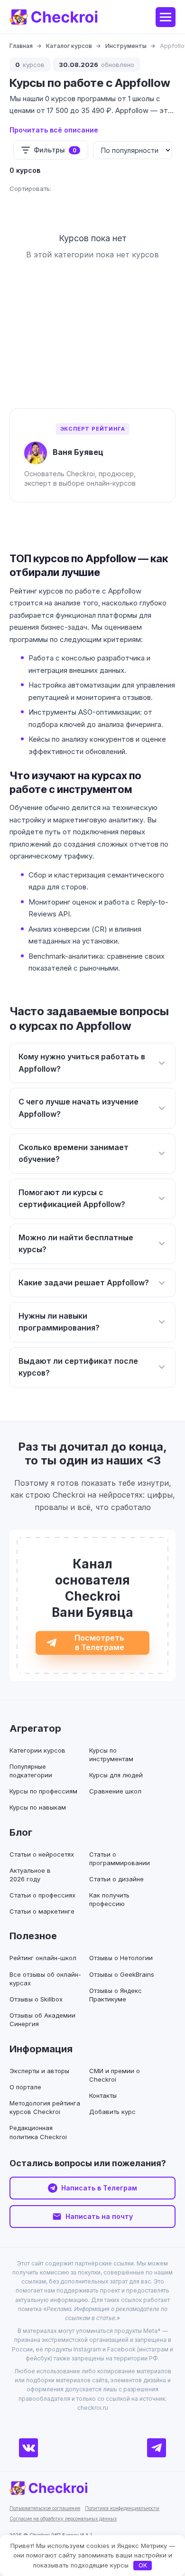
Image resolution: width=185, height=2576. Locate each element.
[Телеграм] (157, 2448)
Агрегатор (35, 1728)
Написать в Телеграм (99, 2188)
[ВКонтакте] (28, 2448)
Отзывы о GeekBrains (122, 1974)
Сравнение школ (115, 1791)
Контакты (103, 2095)
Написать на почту (99, 2216)
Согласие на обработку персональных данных (63, 2519)
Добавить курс (112, 2112)
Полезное (33, 1936)
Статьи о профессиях (42, 1895)
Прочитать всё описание (54, 130)
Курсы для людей (116, 1775)
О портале (25, 2087)
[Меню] (166, 17)
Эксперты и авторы (39, 2071)
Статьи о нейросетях (42, 1854)
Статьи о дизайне (116, 1879)
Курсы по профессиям (43, 1791)
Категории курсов (37, 1750)
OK (143, 2565)
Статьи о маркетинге (42, 1911)
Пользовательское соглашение (45, 2508)
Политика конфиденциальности (122, 2508)
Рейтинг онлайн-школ (43, 1958)
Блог (21, 1832)
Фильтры (55, 150)
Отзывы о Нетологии (121, 1958)
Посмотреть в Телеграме (99, 1642)
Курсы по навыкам (38, 1807)
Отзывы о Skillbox (36, 1999)
